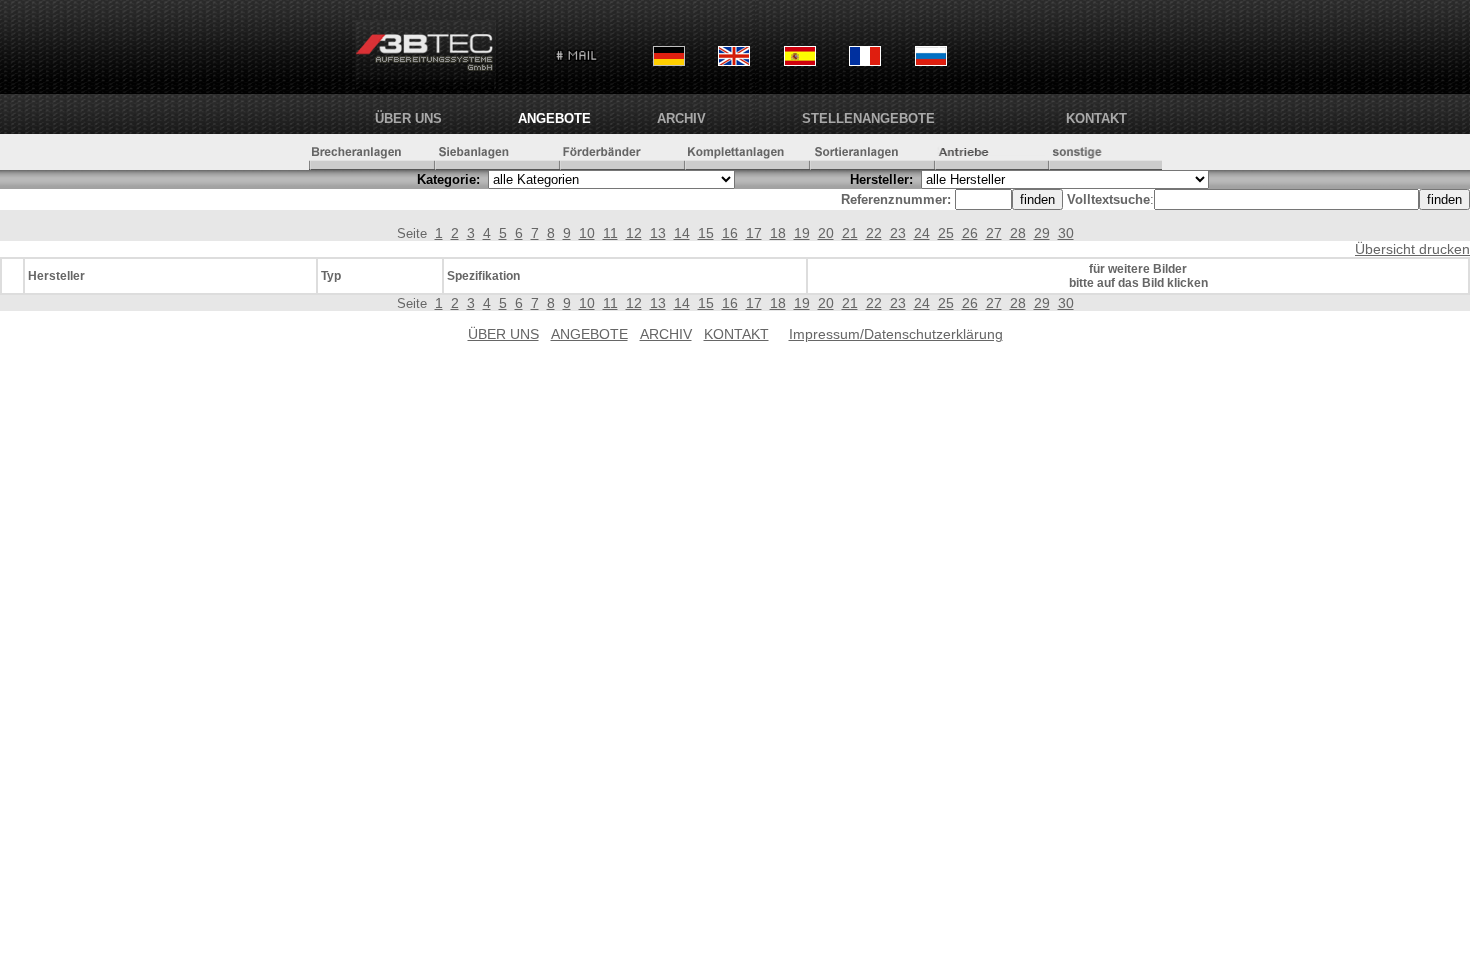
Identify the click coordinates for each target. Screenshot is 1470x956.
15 (706, 233)
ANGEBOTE (554, 118)
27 (994, 233)
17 (754, 233)
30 (1066, 233)
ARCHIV (681, 118)
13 (658, 233)
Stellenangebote (868, 118)
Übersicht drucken (1412, 249)
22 (874, 233)
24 (922, 233)
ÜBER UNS (408, 118)
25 (946, 233)
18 (778, 233)
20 (826, 233)
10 (587, 233)
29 (1042, 233)
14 (682, 233)
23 (898, 233)
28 (1018, 233)
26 (970, 233)
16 (730, 233)
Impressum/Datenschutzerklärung (896, 334)
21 (850, 233)
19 (802, 233)
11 (610, 233)
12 (634, 233)
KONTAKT (1096, 118)
